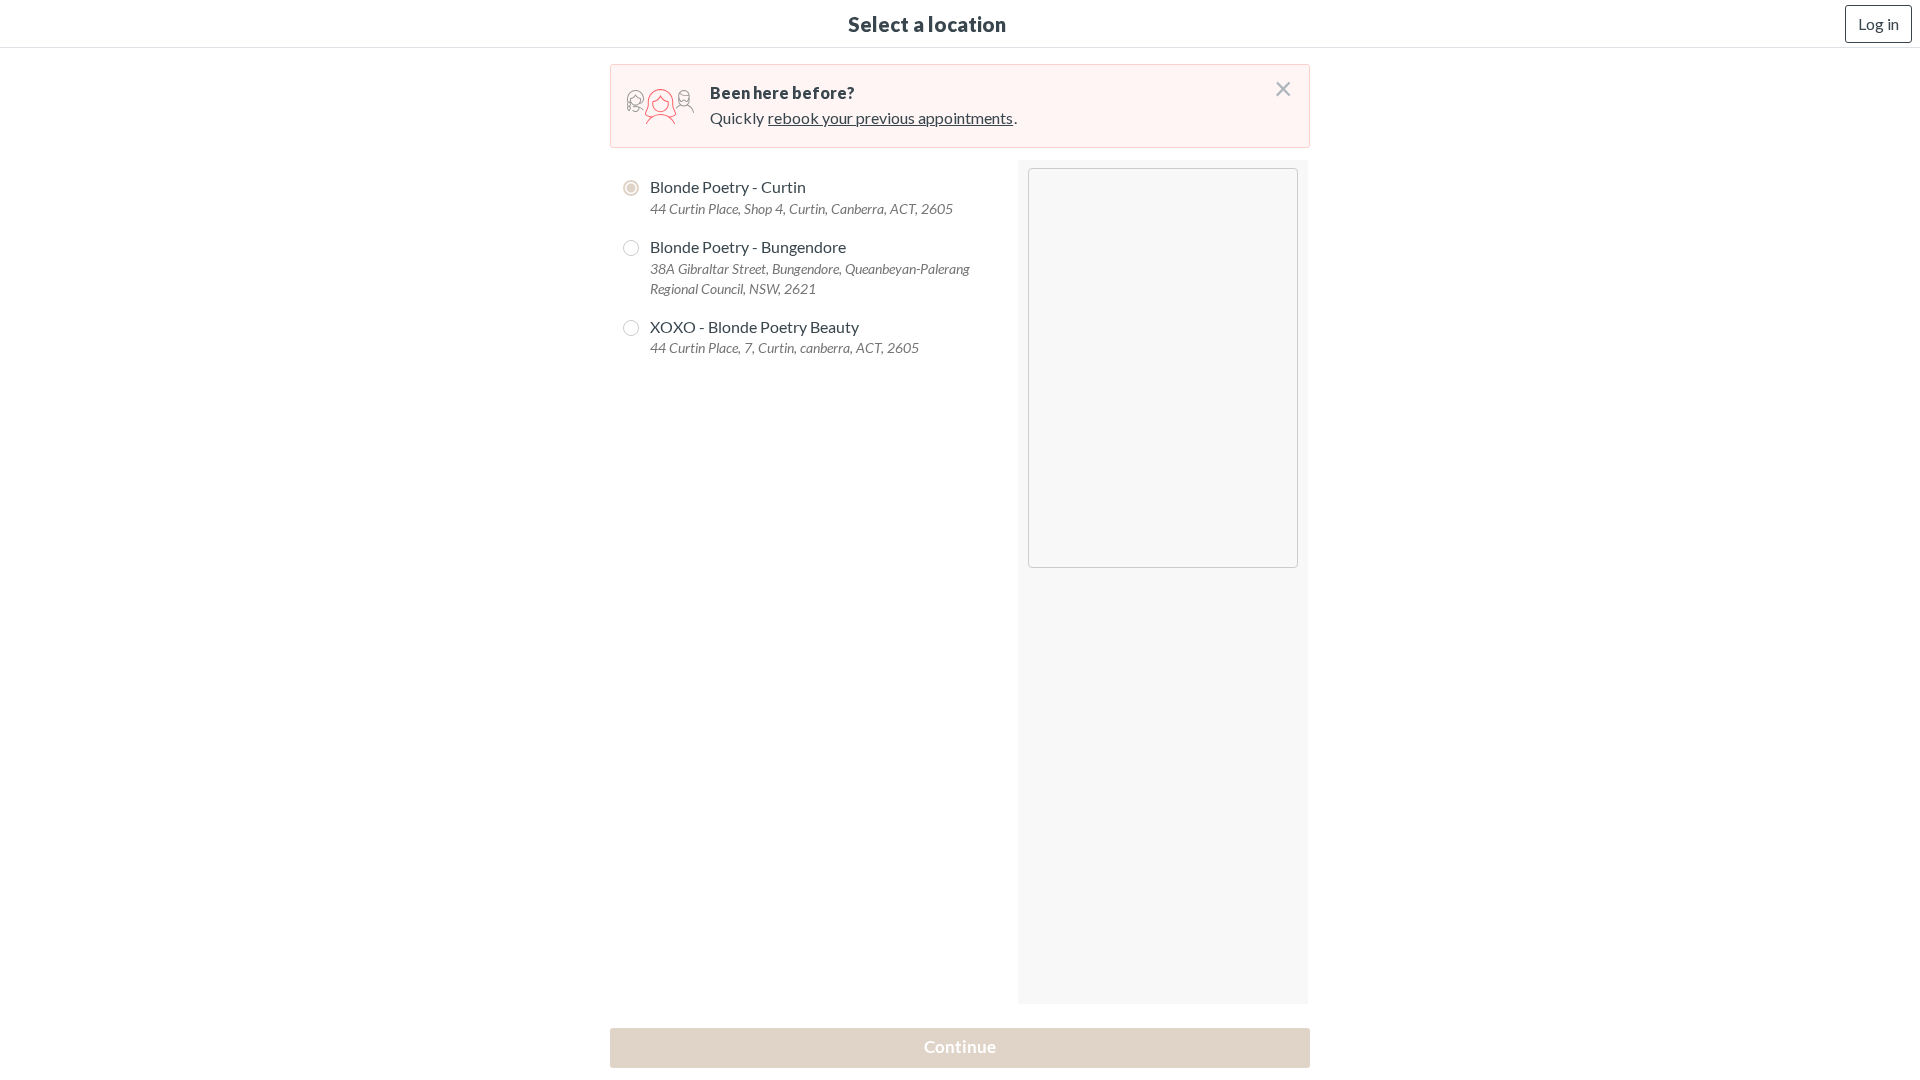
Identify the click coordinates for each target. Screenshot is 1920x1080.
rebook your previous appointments (890, 117)
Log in (1878, 23)
